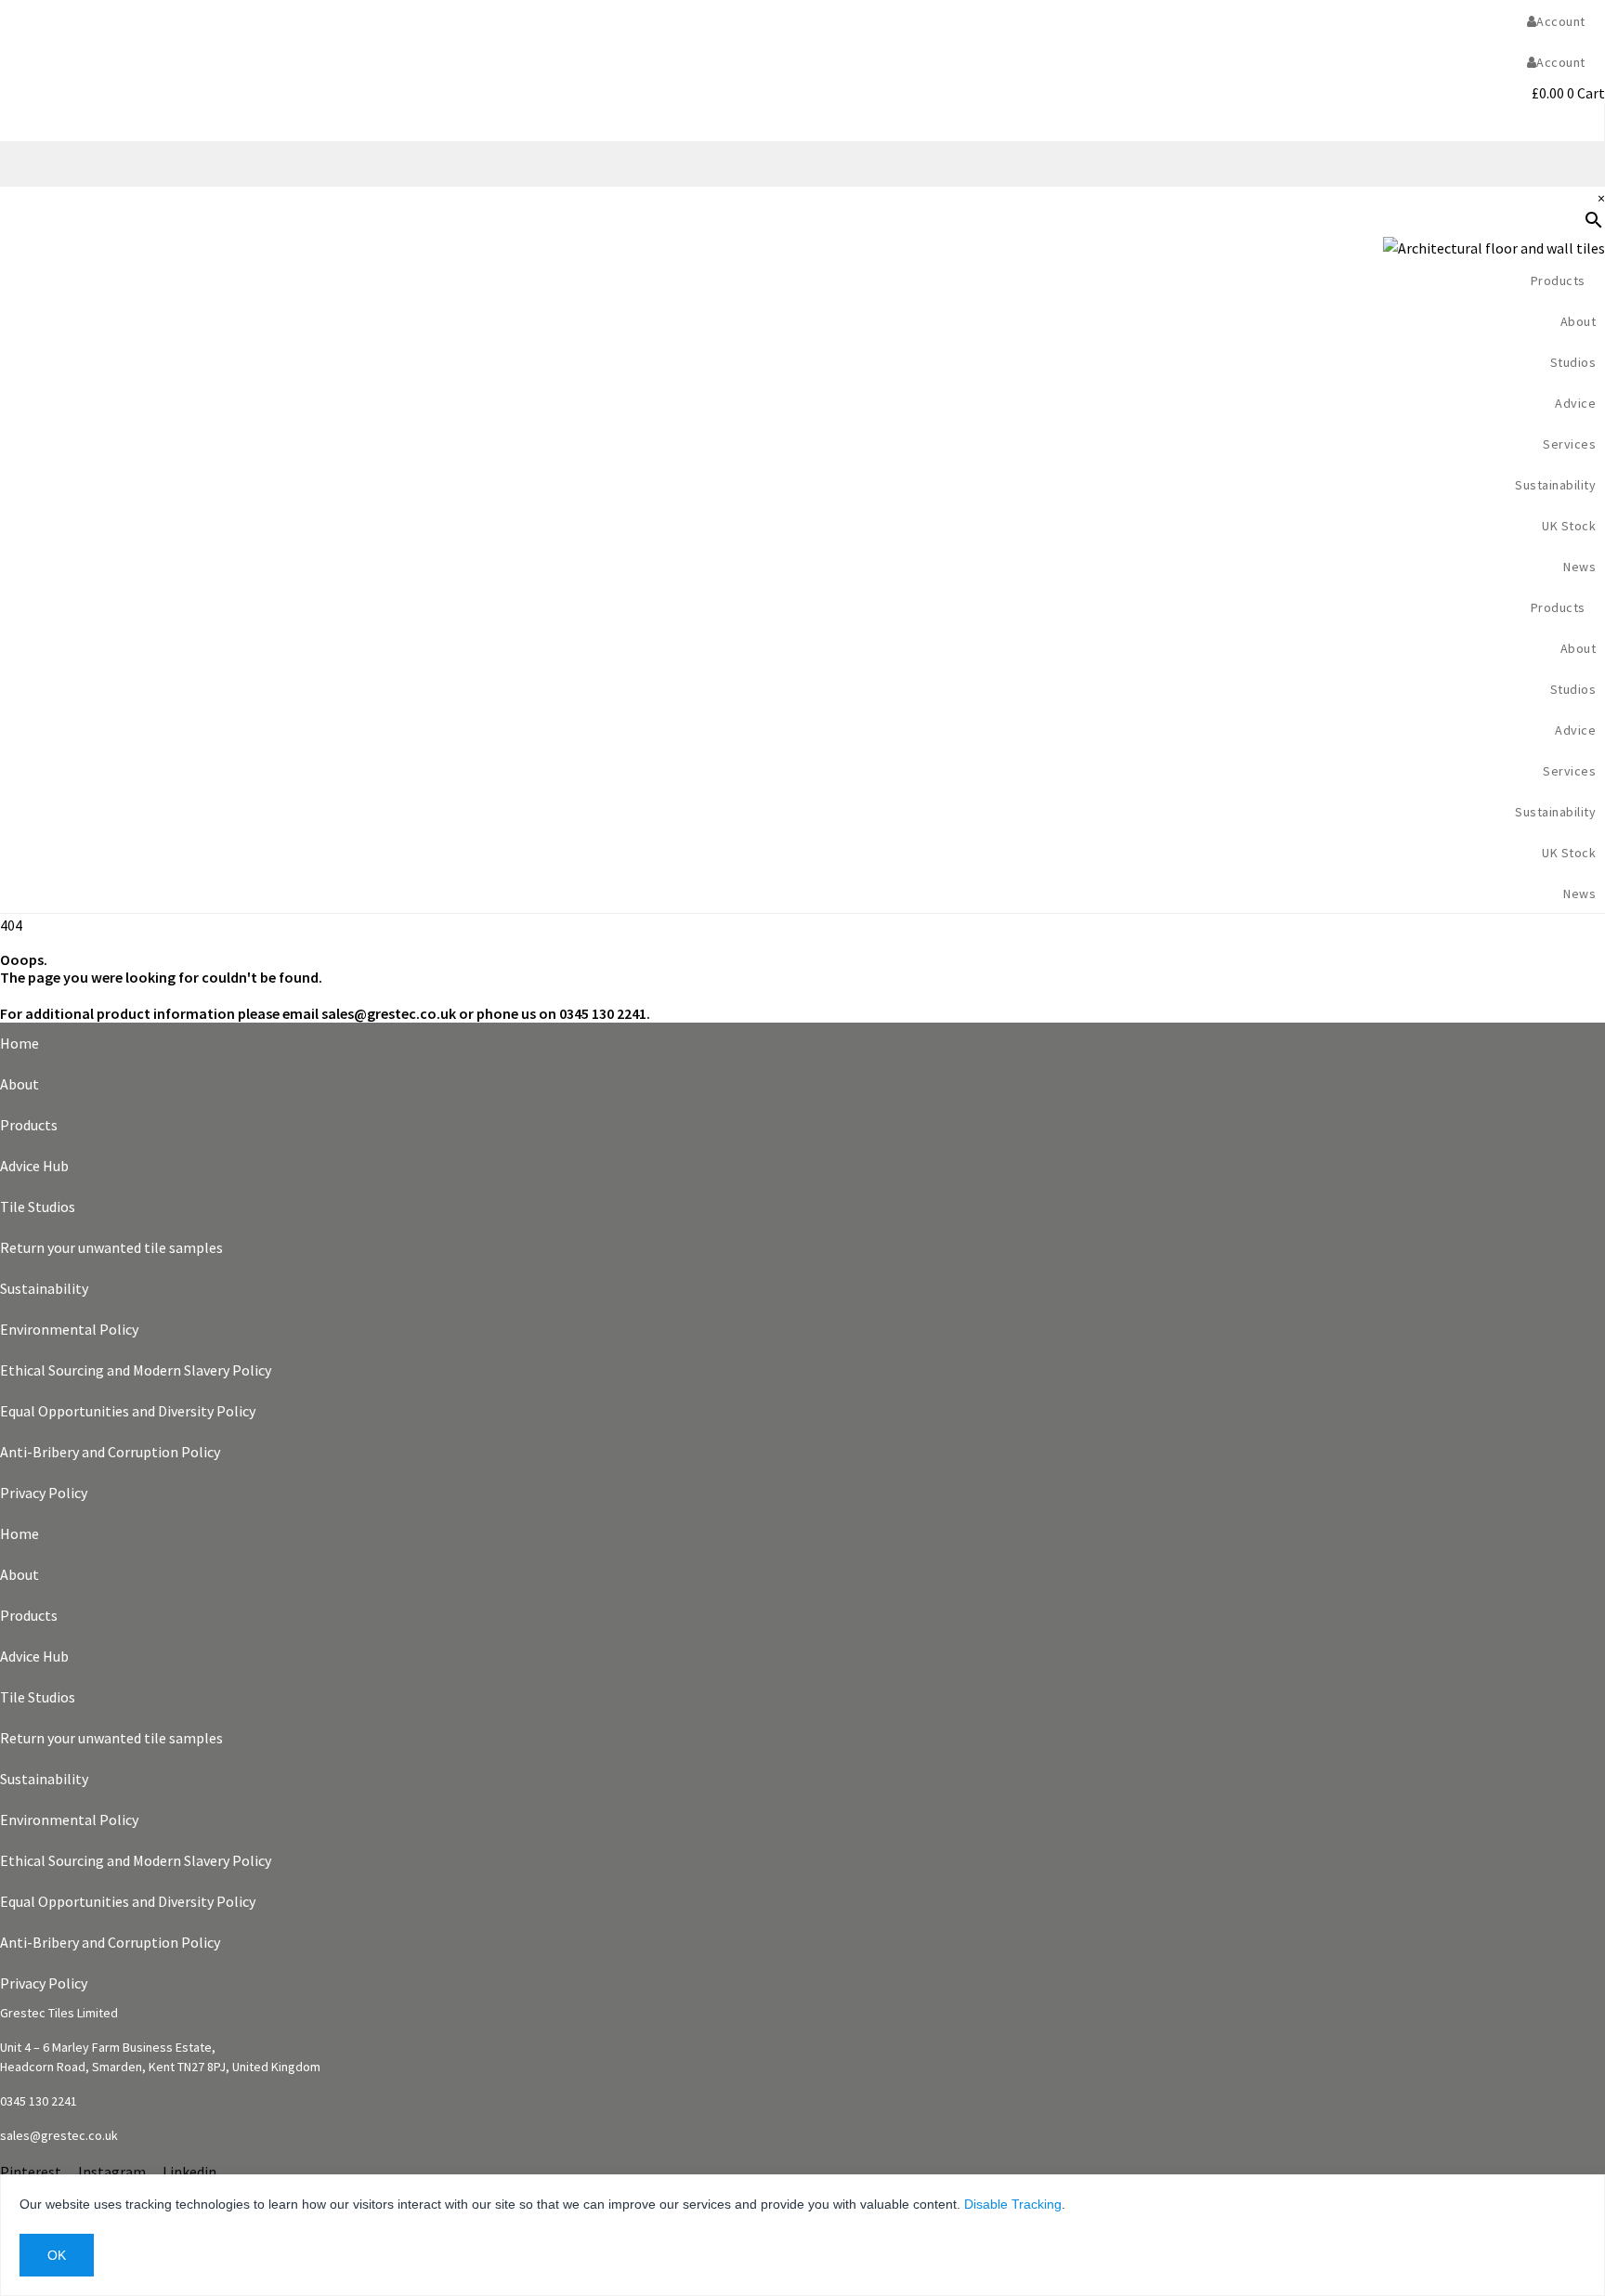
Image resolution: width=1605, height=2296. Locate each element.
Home (20, 1043)
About (20, 1084)
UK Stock (1569, 526)
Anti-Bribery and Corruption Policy (110, 1452)
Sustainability (1555, 485)
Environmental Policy (69, 1329)
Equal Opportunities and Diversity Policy (128, 1411)
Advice (1575, 403)
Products (29, 1125)
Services (1569, 444)
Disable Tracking (1013, 2204)
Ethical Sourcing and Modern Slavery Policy (136, 1370)
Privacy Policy (44, 1493)
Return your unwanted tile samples (111, 1247)
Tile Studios (38, 1207)
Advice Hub (34, 1166)
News (1579, 567)
